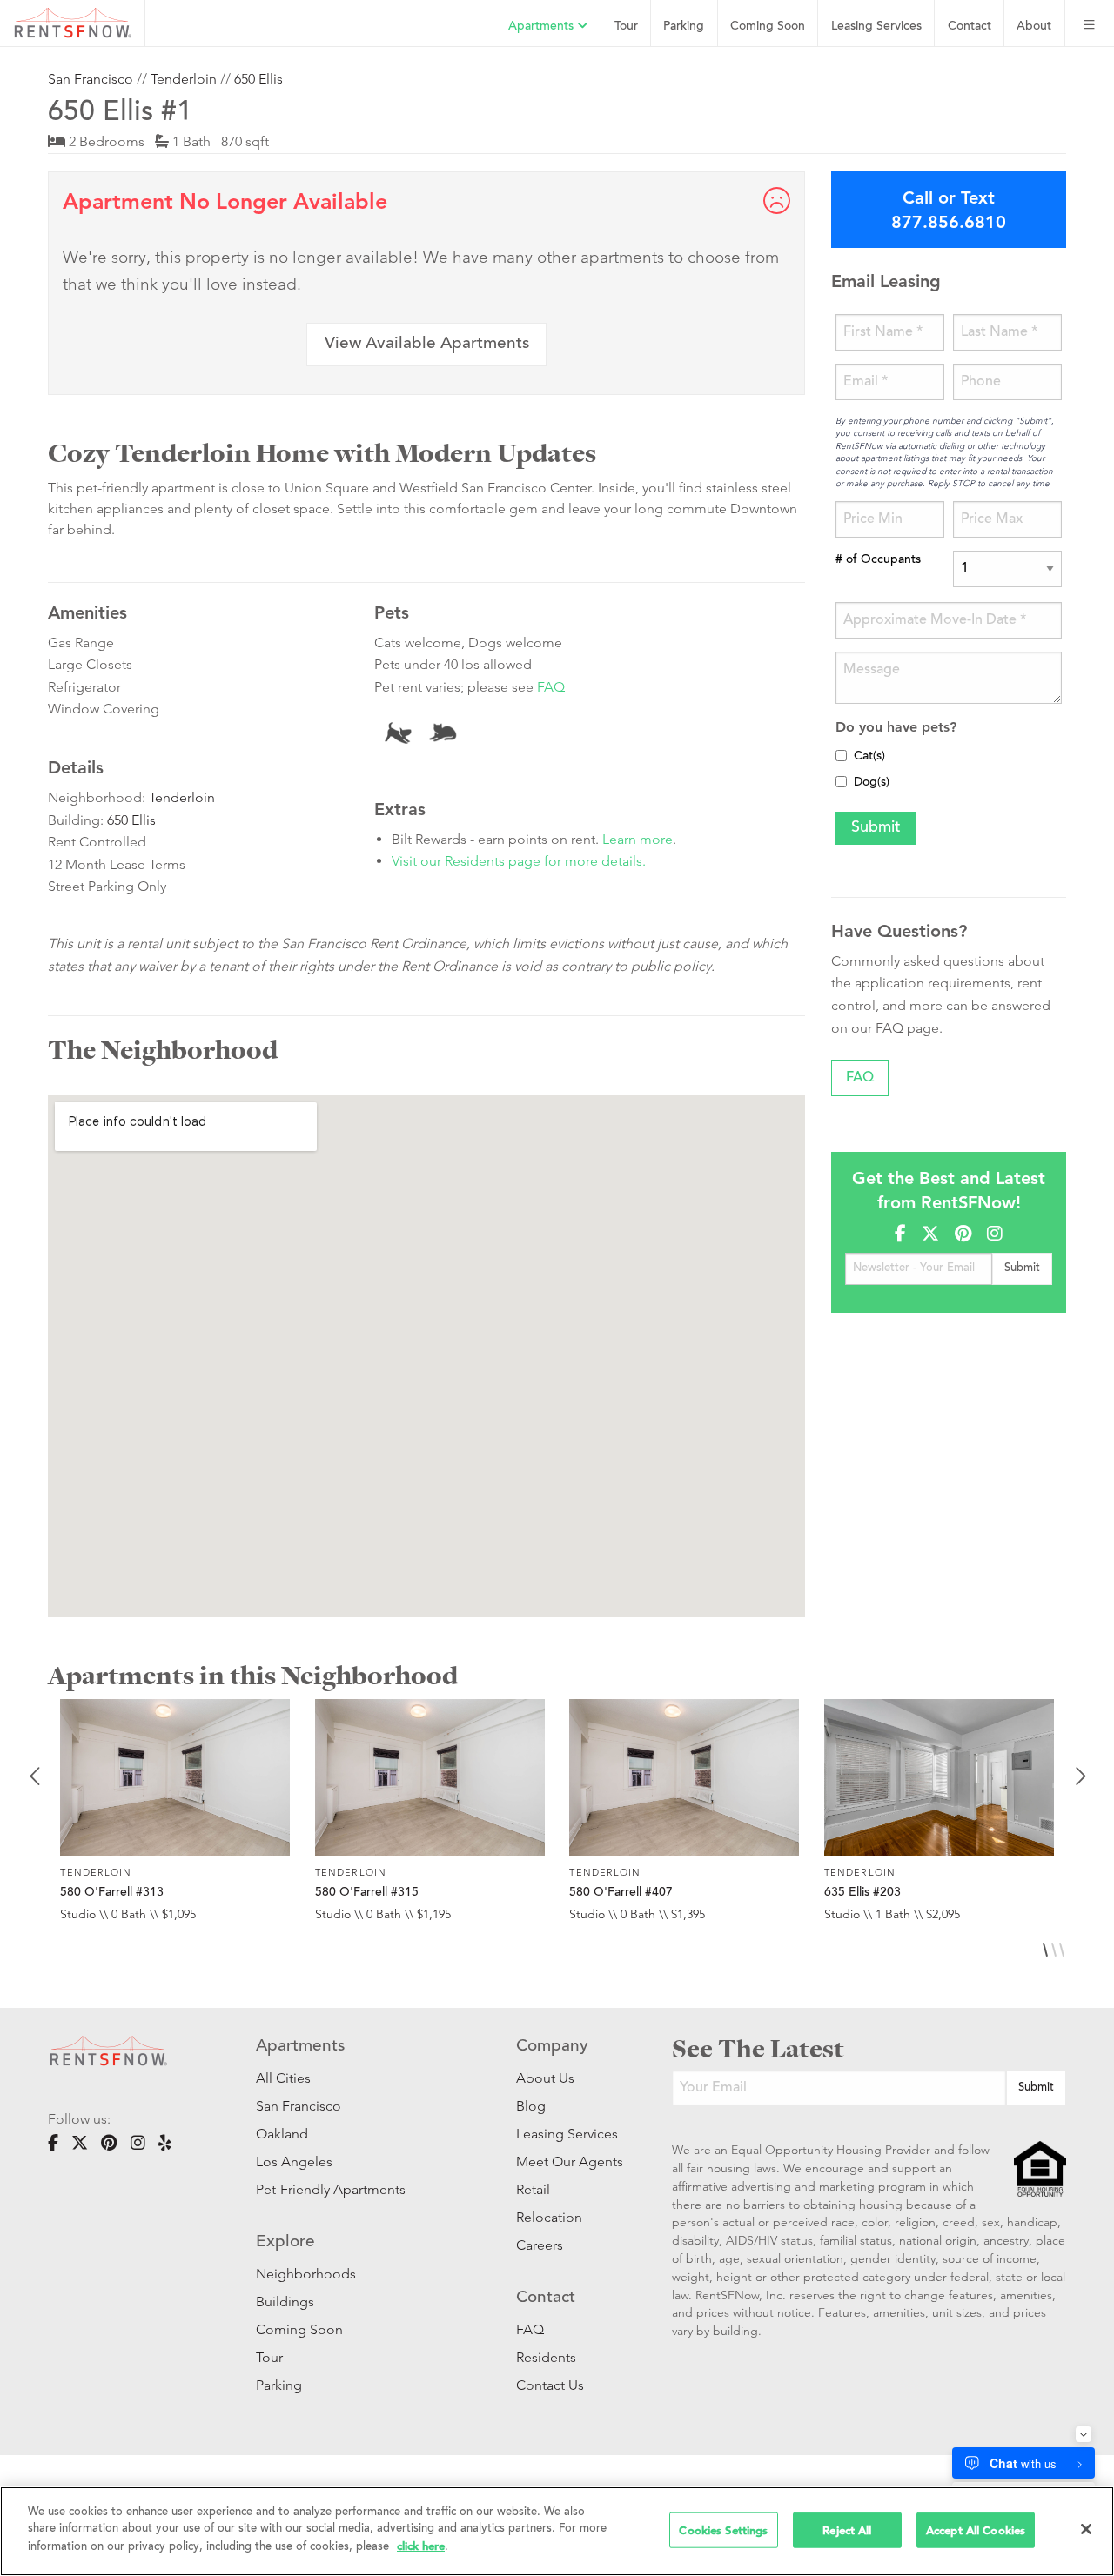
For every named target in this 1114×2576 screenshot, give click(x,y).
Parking (684, 27)
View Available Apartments (427, 344)
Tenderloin (184, 79)
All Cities (283, 2078)
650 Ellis (258, 79)
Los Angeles (294, 2161)
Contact (970, 27)
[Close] (1086, 2529)
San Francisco (91, 79)
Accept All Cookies (976, 2529)
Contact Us (550, 2385)
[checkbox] (841, 756)
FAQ (551, 687)
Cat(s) (869, 757)
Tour (626, 27)
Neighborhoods (306, 2274)
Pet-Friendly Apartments (331, 2189)
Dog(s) (872, 783)
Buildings (285, 2302)
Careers (540, 2245)
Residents (546, 2357)
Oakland (282, 2134)
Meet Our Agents (568, 2161)
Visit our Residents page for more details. (519, 861)
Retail (533, 2189)
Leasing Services (567, 2134)
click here (421, 2546)
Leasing (876, 27)
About (1034, 27)
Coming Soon (768, 27)
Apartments (543, 27)
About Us (545, 2078)
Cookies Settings (723, 2529)
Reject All (847, 2529)
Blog (531, 2106)
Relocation (549, 2217)
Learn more (638, 839)
